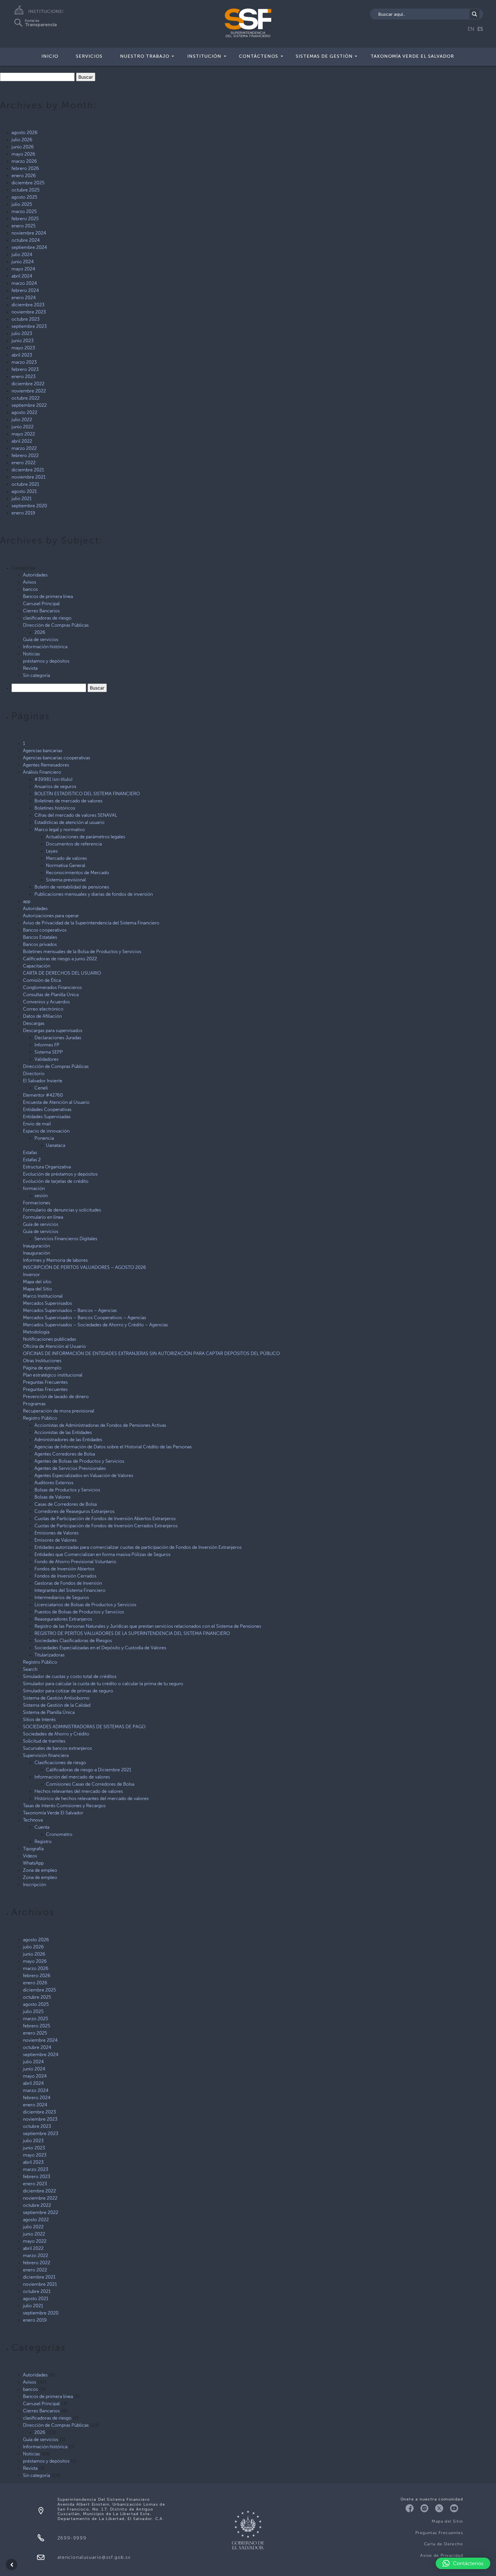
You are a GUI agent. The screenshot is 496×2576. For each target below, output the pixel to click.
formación (34, 1188)
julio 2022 (22, 420)
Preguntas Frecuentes (45, 1382)
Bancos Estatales (40, 937)
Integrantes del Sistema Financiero (70, 1590)
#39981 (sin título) (54, 779)
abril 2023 (22, 355)
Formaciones (37, 1203)
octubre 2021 (25, 484)
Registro (43, 1841)
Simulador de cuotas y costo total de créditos (70, 1676)
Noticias (31, 654)
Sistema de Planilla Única (49, 1712)
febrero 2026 (25, 168)
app (27, 901)
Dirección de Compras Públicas (56, 625)
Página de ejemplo (42, 1368)
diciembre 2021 (28, 470)
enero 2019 (23, 513)
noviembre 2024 (29, 233)
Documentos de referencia (74, 844)
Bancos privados (40, 944)
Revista (30, 668)
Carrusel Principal (41, 604)
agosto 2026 (25, 132)
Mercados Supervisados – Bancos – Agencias (70, 1310)
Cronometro (59, 1834)
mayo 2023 (23, 348)
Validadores (46, 1059)
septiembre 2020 (29, 506)
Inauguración (36, 1246)
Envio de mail (37, 1124)
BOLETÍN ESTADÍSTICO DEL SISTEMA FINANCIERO (87, 794)
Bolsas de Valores (53, 1497)
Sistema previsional (66, 880)
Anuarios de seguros (55, 786)
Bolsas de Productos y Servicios (67, 1490)
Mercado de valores (66, 858)
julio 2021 (22, 499)
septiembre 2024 (29, 247)
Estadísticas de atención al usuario (69, 822)
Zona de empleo (40, 1870)
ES (480, 29)
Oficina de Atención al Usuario (54, 1346)
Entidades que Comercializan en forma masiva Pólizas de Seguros (102, 1554)
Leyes (52, 851)
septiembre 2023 (29, 326)
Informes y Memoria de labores (55, 1260)
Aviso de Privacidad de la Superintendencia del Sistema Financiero (91, 923)
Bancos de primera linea (48, 596)
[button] (463, 2563)
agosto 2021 (24, 491)
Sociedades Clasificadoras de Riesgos (73, 1641)
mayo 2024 (23, 269)
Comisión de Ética (42, 980)
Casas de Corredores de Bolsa (66, 1504)
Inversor (31, 1275)
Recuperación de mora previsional (59, 1411)
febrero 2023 (25, 369)
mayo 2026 (23, 154)
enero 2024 (24, 298)
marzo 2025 (24, 211)
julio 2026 (22, 140)
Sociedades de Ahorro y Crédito (56, 1734)
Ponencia (44, 1138)
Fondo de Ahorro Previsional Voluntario (75, 1562)
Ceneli (41, 1088)
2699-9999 (72, 2538)
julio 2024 (22, 254)
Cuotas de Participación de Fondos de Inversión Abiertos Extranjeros (105, 1519)
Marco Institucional (43, 1296)
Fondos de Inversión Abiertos (64, 1569)
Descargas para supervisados (53, 1030)
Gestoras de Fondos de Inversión (68, 1583)
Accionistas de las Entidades (63, 1432)
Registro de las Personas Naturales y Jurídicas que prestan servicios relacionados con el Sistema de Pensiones (148, 1626)
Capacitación (37, 966)
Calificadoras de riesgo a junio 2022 (60, 959)
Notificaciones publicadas (50, 1339)
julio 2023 (22, 333)
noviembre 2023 (29, 312)
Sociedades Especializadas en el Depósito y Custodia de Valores (100, 1648)
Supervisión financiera (46, 1755)
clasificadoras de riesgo (47, 618)
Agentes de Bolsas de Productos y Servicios (79, 1461)
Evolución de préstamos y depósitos (60, 1174)
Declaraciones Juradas (58, 1038)
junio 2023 (23, 341)
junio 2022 (23, 427)
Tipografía (33, 1849)
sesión (41, 1196)
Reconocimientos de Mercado (77, 873)
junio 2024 (23, 262)
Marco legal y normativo (60, 830)
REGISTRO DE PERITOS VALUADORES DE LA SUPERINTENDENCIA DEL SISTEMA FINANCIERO (132, 1633)
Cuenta (42, 1827)
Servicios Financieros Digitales (66, 1239)
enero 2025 (24, 226)
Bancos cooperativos (45, 930)
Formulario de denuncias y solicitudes (62, 1210)
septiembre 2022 (29, 405)
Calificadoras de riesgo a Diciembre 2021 (89, 1770)
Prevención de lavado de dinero (56, 1397)
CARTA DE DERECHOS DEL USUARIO (62, 973)
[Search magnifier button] (474, 14)
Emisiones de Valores (57, 1533)
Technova (33, 1820)
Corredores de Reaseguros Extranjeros (74, 1511)
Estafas (30, 1152)
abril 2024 (22, 276)
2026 (40, 632)
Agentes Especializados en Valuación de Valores (84, 1475)
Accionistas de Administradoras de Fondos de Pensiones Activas (100, 1425)
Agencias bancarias (43, 751)
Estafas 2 (32, 1160)
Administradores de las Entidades (68, 1440)
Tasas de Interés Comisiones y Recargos (64, 1806)
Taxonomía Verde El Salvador (412, 56)
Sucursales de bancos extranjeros (57, 1748)
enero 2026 (24, 176)
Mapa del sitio (37, 1282)
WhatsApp (33, 1863)
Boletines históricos (55, 808)
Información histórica (45, 647)
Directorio (34, 1074)
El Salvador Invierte (43, 1081)
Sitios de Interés (39, 1719)
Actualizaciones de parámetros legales (86, 837)
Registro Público (40, 1418)
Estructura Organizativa (47, 1167)
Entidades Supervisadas (47, 1117)
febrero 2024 (25, 290)
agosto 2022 (24, 412)
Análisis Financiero (42, 772)
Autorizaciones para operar (51, 916)
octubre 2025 (26, 190)
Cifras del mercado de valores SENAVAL (76, 815)
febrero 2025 (25, 219)
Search (30, 1669)
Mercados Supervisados (48, 1303)
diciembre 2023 (28, 305)
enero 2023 (24, 377)
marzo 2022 (24, 448)
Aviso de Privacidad (442, 2555)
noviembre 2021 (28, 477)
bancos (30, 589)
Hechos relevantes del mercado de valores (79, 1791)
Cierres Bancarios (41, 611)
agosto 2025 (24, 197)
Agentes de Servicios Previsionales (70, 1468)
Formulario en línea (43, 1217)
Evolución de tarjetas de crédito (56, 1181)
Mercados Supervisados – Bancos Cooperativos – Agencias (85, 1318)
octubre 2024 (26, 240)
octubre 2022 (26, 398)
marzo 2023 (24, 362)
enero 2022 (24, 463)
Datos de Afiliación (42, 1016)
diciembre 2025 (28, 183)
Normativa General (66, 865)
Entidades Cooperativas (47, 1109)
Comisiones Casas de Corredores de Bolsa (90, 1784)
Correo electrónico (43, 1009)
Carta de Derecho (443, 2544)
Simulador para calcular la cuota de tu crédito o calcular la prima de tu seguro (103, 1684)
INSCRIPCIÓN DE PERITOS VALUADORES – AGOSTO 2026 (85, 1267)
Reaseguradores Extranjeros (63, 1619)
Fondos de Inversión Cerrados (65, 1576)
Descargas (34, 1023)
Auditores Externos (54, 1483)
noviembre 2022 (29, 391)
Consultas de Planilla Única (51, 995)
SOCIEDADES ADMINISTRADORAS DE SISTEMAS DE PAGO (84, 1727)
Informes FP (47, 1045)
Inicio (50, 56)
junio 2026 (23, 147)
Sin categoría (36, 675)
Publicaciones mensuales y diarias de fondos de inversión (94, 894)
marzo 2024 (24, 283)
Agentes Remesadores (46, 765)
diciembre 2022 (28, 384)
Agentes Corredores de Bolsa (65, 1454)
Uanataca (56, 1145)
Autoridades (35, 575)
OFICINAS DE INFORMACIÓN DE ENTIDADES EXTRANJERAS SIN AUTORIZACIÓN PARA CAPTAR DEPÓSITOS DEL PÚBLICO (151, 1353)
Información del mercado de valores (72, 1777)
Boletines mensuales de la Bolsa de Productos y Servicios (82, 952)
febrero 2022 (25, 455)
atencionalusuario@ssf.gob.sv (94, 2557)
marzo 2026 (24, 161)
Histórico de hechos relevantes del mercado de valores (92, 1798)
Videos (30, 1856)
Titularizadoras (50, 1655)
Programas (34, 1404)
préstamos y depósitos (46, 661)
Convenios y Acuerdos (46, 1002)
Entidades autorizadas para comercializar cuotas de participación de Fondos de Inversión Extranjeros (138, 1547)
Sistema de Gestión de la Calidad (57, 1705)
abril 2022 (22, 441)
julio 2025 (22, 204)
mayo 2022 (23, 434)
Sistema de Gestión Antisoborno (56, 1698)
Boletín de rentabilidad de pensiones (72, 887)
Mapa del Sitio (37, 1289)
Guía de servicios (41, 639)
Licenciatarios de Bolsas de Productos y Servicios (85, 1605)
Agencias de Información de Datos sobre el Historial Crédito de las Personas (113, 1447)
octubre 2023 (26, 319)
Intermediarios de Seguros (62, 1597)
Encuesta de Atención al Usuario (56, 1102)
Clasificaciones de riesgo (60, 1763)
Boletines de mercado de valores (68, 801)
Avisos (30, 582)
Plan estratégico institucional (53, 1375)
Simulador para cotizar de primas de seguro (68, 1691)
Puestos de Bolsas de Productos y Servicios (79, 1612)
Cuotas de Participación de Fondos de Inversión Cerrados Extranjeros (106, 1526)
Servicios (89, 56)
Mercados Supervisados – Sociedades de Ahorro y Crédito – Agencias (95, 1325)
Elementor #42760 (43, 1095)
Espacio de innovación (46, 1131)
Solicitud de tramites (44, 1741)
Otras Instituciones (42, 1361)
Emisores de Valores (56, 1540)
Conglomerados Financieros (52, 987)
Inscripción (34, 1885)
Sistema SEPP (49, 1052)
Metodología (36, 1332)
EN (471, 29)
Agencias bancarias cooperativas (57, 758)
